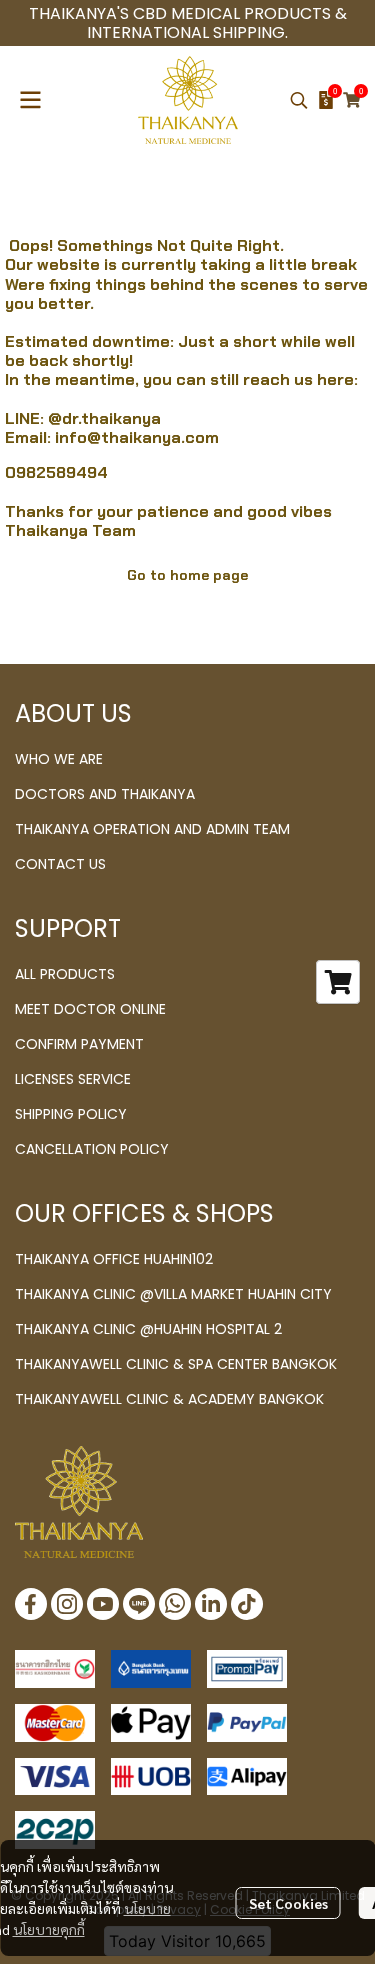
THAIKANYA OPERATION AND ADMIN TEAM (152, 829)
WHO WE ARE (59, 759)
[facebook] (31, 1604)
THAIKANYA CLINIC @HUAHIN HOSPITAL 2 (148, 1329)
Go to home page (187, 575)
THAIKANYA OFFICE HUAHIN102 (114, 1259)
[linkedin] (211, 1604)
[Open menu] (30, 100)
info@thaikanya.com (137, 437)
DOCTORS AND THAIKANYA (105, 794)
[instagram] (67, 1604)
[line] (139, 1604)
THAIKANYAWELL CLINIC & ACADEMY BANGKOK (169, 1399)
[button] (299, 100)
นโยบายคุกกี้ (49, 1929)
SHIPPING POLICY (71, 1114)
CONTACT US (60, 864)
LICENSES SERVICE (73, 1079)
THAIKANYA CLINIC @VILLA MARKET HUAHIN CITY (173, 1294)
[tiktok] (247, 1604)
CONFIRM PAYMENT (79, 1044)
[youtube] (103, 1604)
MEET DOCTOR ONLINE (90, 1009)
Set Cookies (288, 1903)
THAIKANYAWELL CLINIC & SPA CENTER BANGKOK (176, 1364)
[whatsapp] (175, 1604)
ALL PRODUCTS (65, 974)
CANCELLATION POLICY (92, 1149)
